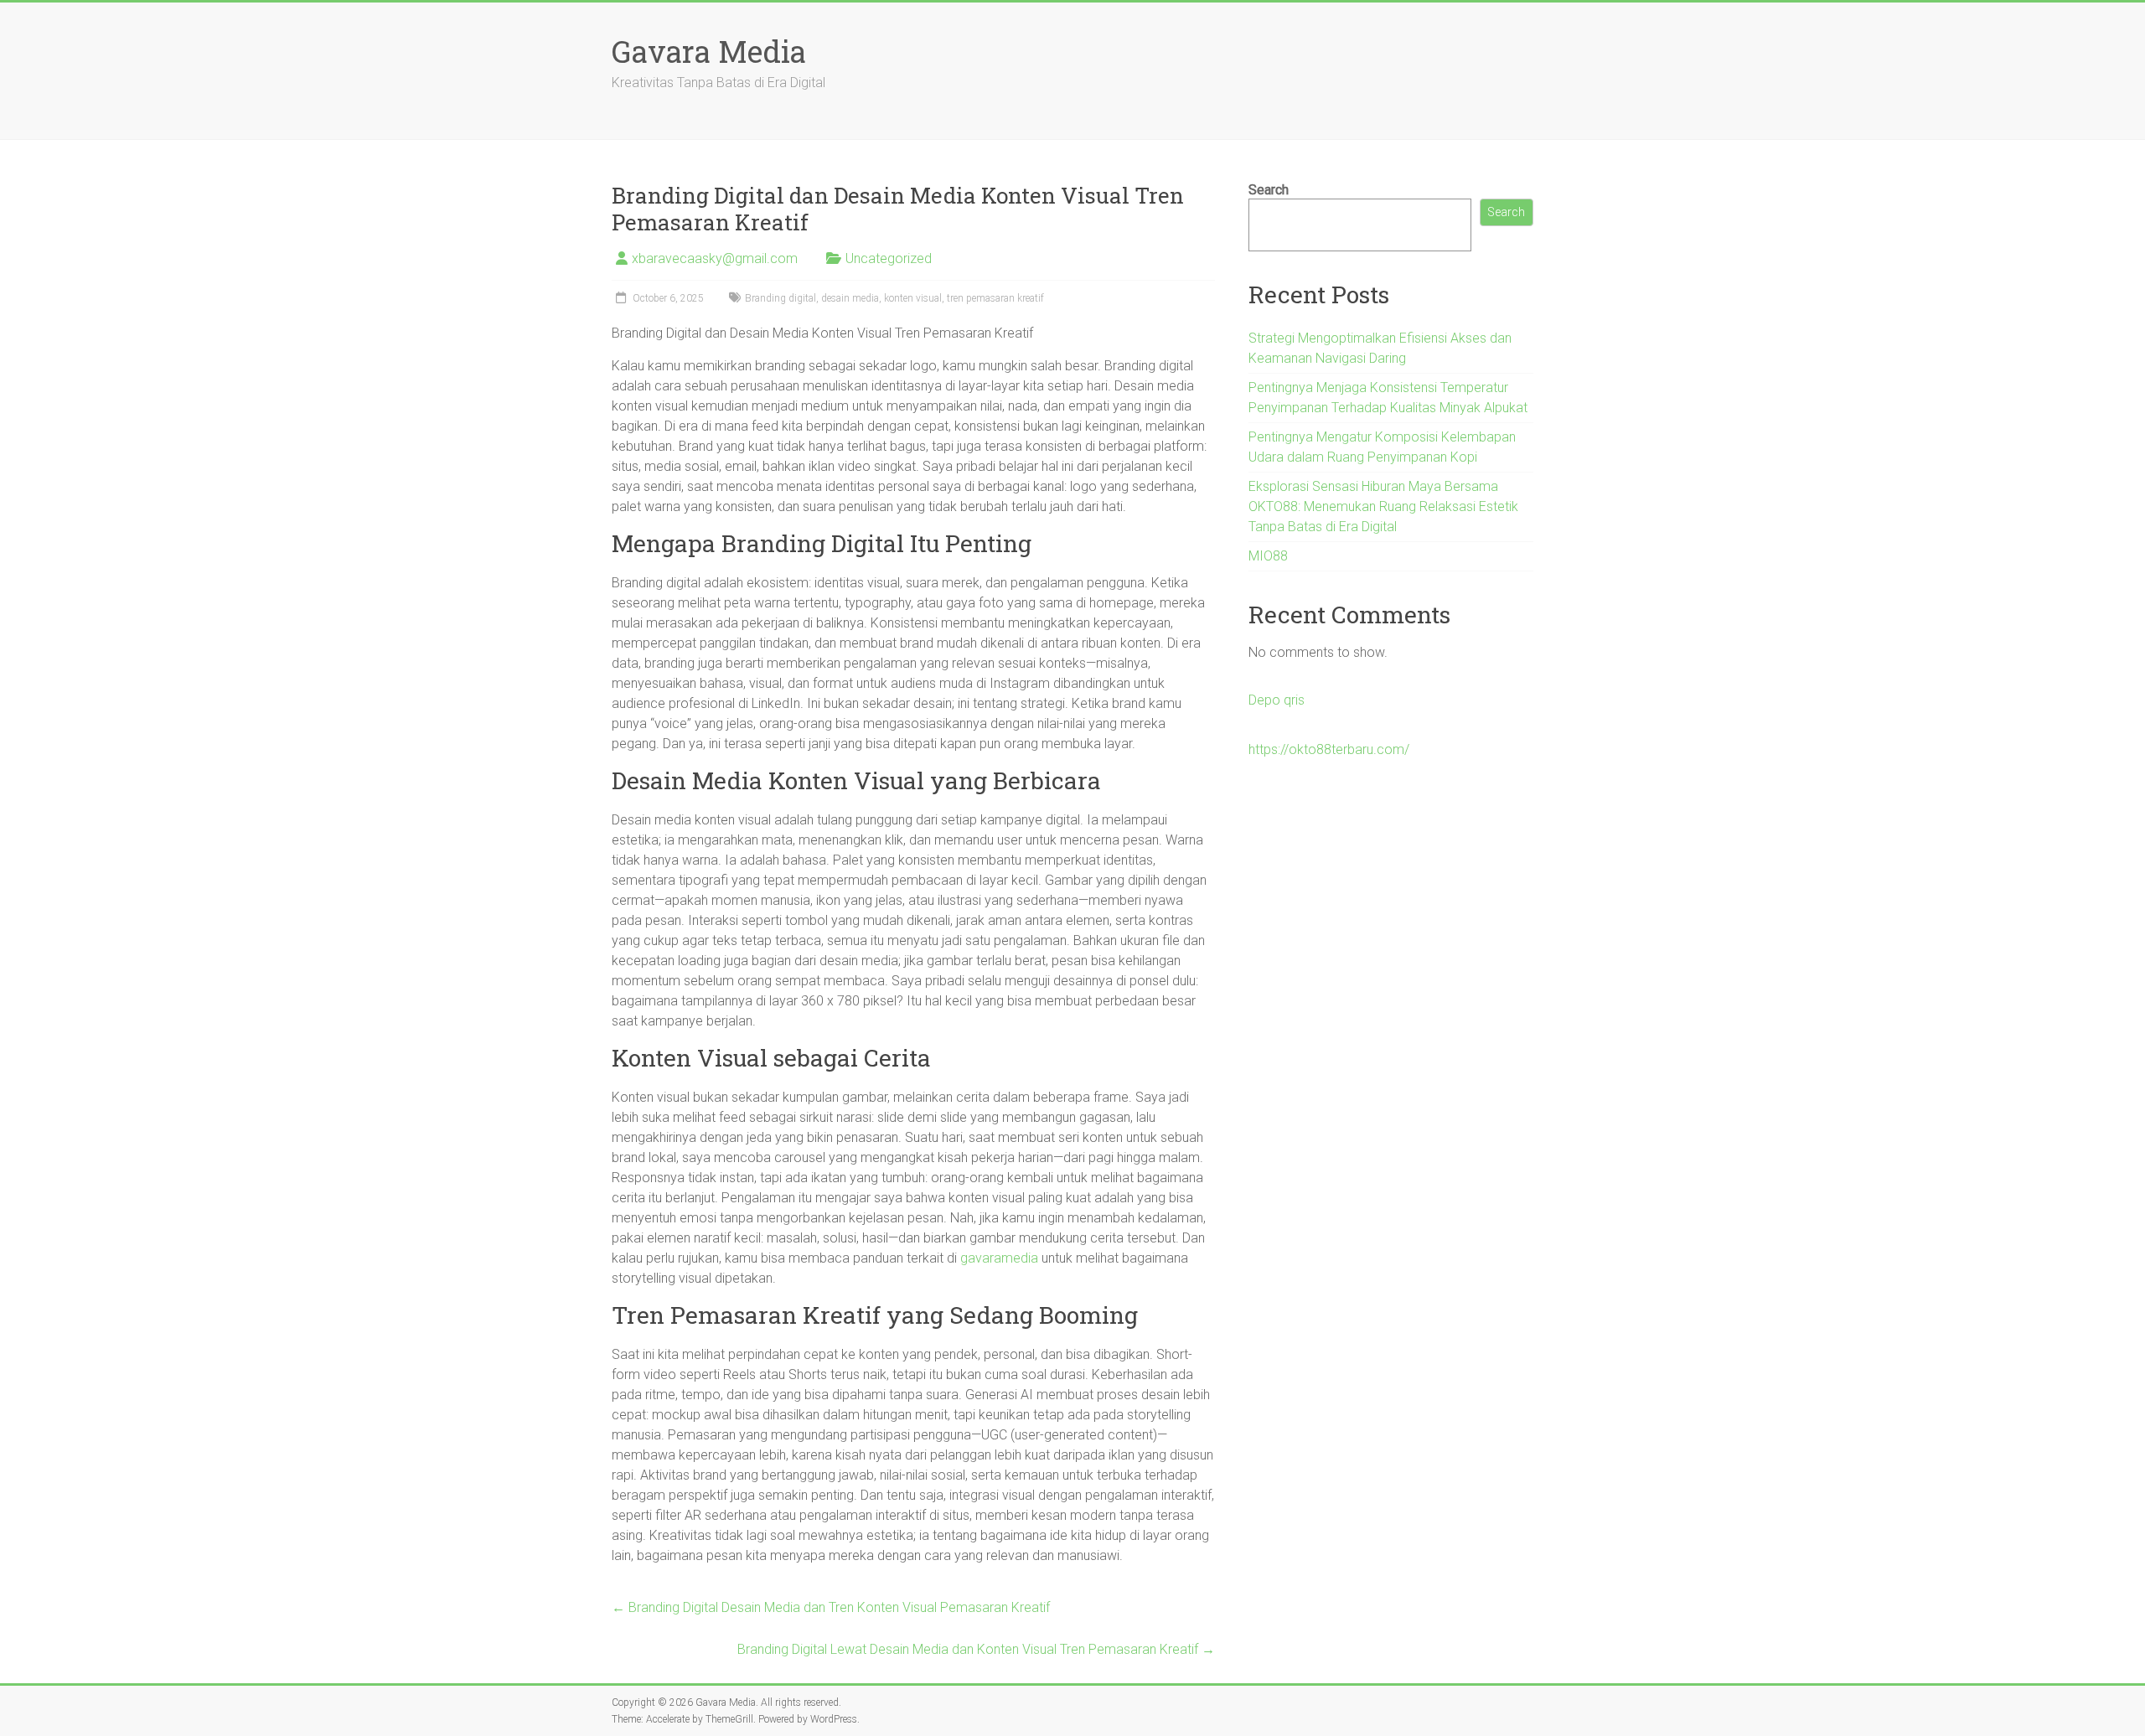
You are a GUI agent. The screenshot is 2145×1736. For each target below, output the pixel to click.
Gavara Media (709, 51)
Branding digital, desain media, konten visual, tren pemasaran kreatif (894, 298)
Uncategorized (889, 258)
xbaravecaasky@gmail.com (715, 258)
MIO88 (1268, 556)
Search (1269, 190)
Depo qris (1277, 700)
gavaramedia (999, 1258)
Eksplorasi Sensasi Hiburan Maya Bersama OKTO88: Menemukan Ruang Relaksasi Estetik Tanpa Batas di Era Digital (1383, 506)
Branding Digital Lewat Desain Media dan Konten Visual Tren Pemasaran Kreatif (976, 1649)
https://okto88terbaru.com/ (1329, 749)
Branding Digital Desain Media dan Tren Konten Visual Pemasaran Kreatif (831, 1607)
